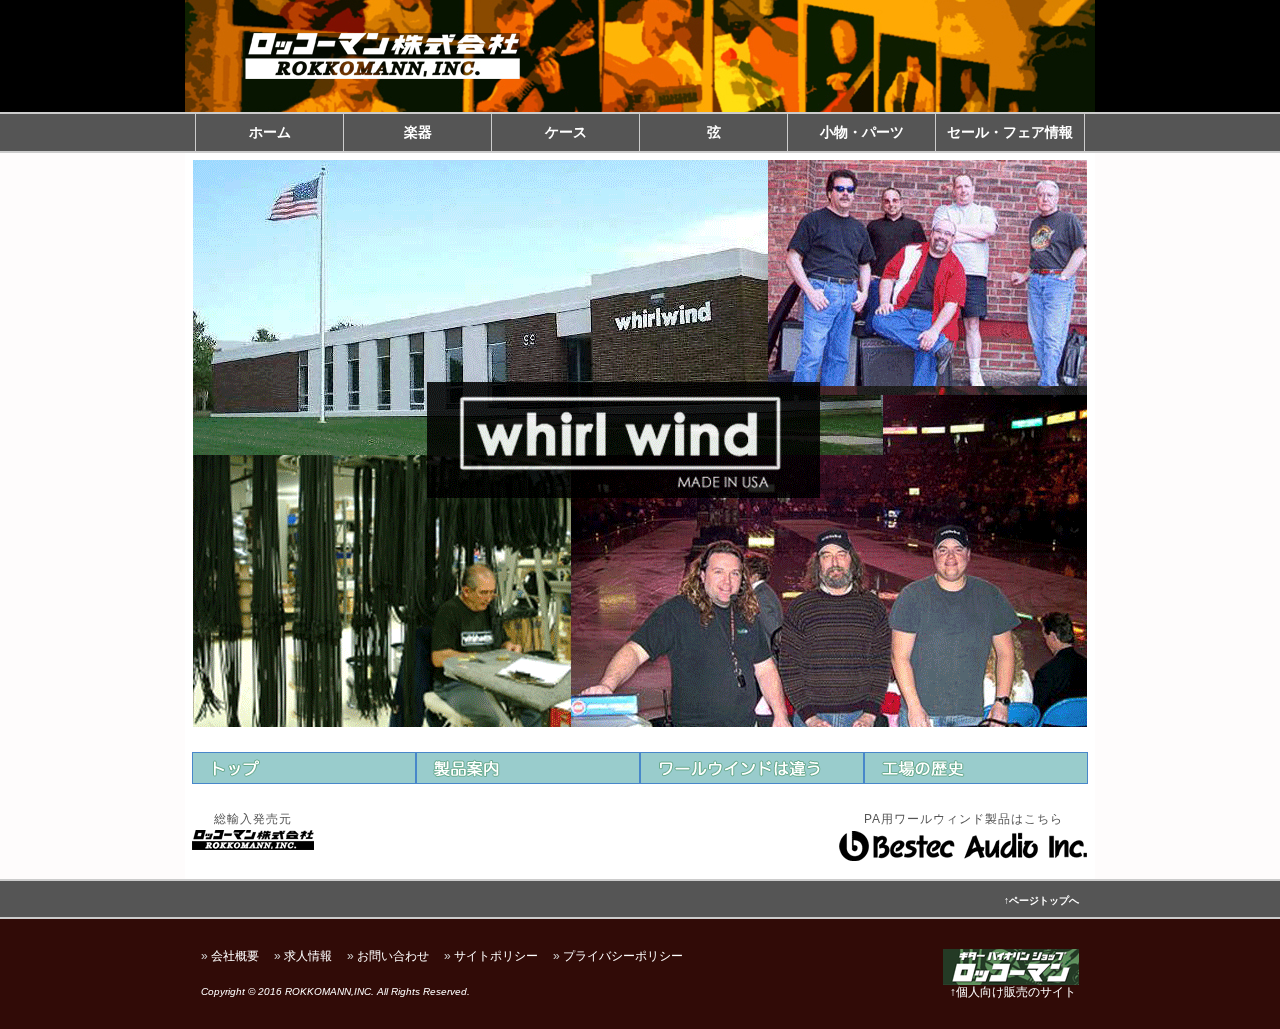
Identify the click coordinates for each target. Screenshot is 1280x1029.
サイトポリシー (496, 956)
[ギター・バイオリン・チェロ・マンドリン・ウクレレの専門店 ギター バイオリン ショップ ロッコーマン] (1011, 982)
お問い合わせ (393, 956)
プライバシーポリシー (623, 956)
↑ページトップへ (1041, 900)
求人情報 (308, 956)
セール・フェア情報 (1010, 132)
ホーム (270, 132)
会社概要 (235, 956)
